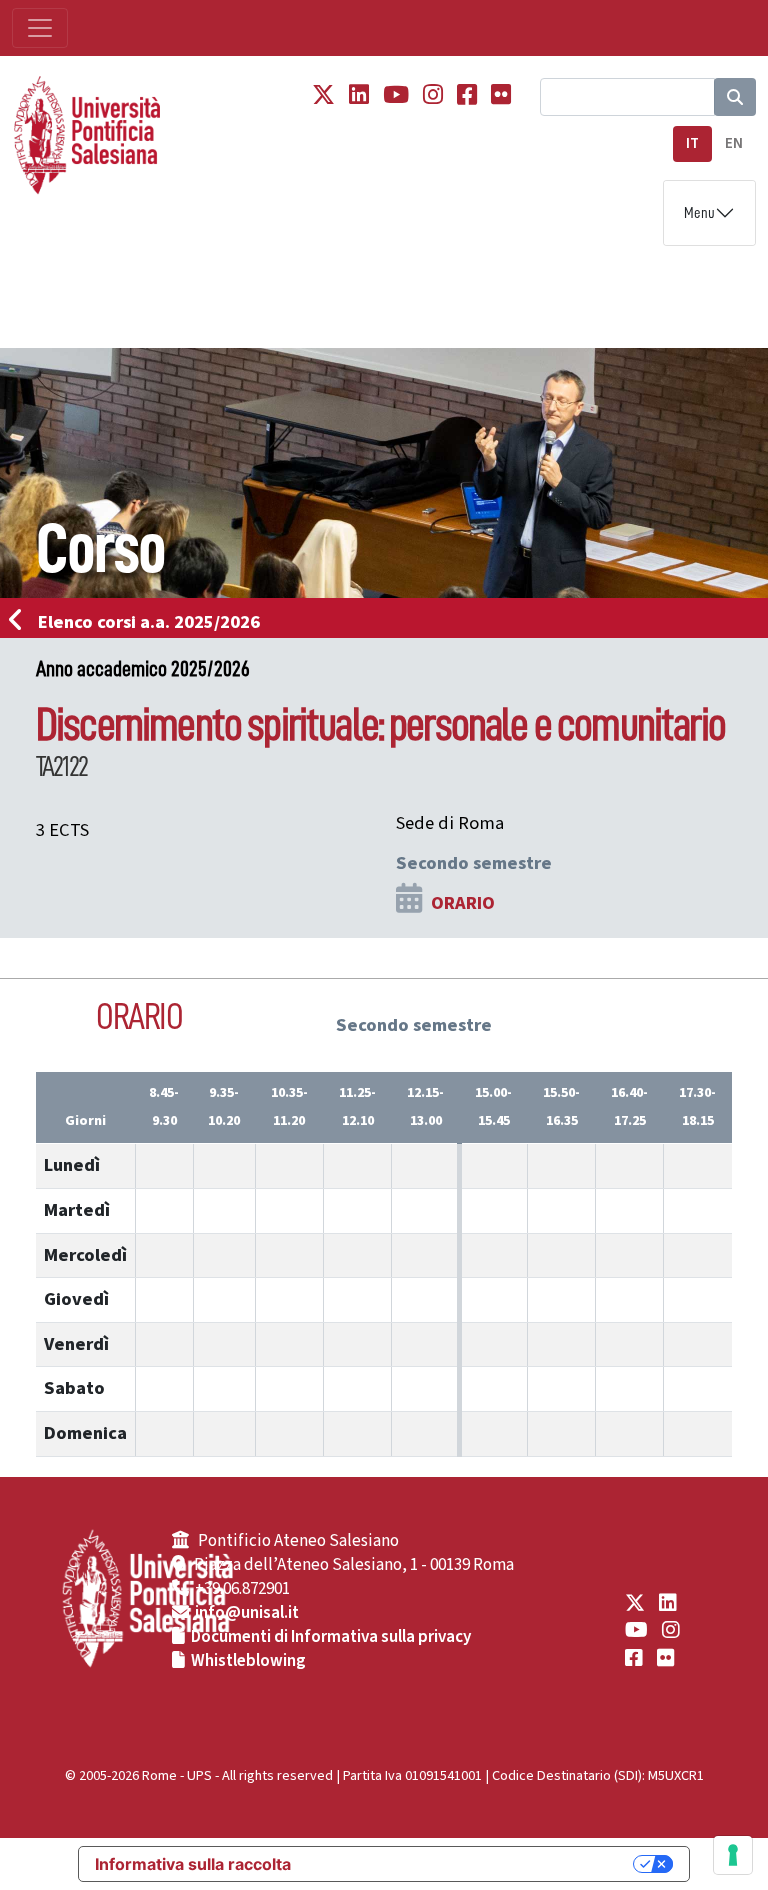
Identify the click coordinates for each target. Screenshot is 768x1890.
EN (734, 143)
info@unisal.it (247, 1613)
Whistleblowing (248, 1661)
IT (692, 143)
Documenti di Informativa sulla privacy (331, 1637)
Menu (699, 213)
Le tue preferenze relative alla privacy (472, 1864)
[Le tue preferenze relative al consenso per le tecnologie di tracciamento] (733, 1855)
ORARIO (463, 903)
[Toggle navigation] (40, 28)
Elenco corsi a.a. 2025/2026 (149, 622)
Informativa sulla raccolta (193, 1864)
